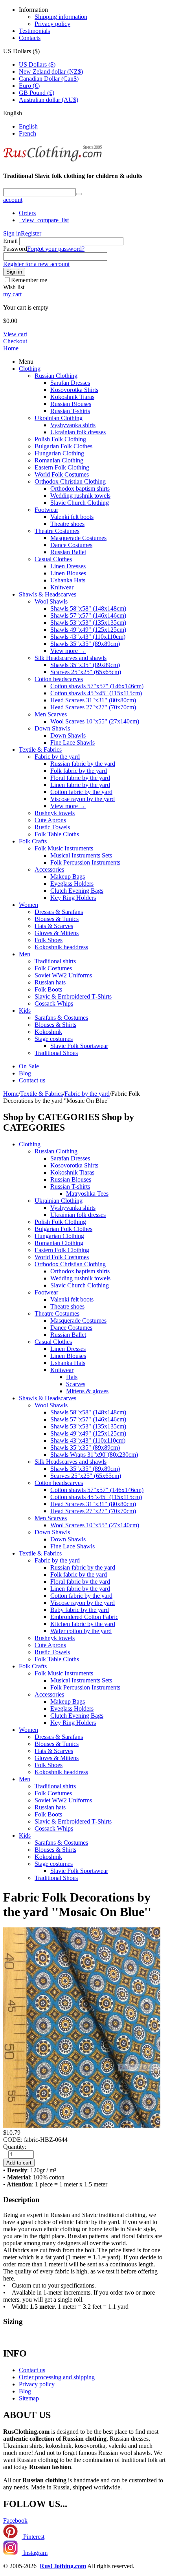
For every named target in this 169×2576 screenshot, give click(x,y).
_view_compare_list (44, 220)
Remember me (29, 280)
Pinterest (33, 2537)
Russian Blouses (71, 404)
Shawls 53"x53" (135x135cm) (88, 623)
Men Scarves (51, 714)
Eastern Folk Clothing (62, 467)
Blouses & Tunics (57, 919)
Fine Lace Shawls (73, 742)
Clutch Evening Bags (77, 891)
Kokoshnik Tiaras (72, 397)
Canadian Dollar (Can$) (49, 79)
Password (15, 249)
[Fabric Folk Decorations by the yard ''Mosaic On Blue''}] (82, 2126)
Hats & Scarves (54, 926)
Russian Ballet (68, 552)
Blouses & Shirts (55, 1025)
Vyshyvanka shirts (73, 425)
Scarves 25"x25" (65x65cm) (86, 672)
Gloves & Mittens (57, 933)
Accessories (49, 869)
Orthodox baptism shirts (80, 489)
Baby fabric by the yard (80, 1610)
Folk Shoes (49, 940)
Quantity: (15, 2147)
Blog (25, 1073)
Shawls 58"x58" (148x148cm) (88, 608)
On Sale (29, 1066)
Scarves (76, 1384)
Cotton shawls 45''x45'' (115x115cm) (96, 693)
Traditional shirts (55, 961)
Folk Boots (48, 989)
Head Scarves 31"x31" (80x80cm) (93, 700)
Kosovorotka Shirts (74, 390)
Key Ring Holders (73, 898)
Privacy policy (52, 24)
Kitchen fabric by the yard (83, 1624)
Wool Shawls (51, 601)
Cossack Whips (54, 1003)
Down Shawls (52, 728)
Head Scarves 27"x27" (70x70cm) (93, 707)
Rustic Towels (52, 827)
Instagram (35, 2553)
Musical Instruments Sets (81, 855)
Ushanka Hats (68, 580)
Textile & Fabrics (40, 750)
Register (31, 233)
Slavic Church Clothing (80, 503)
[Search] (79, 194)
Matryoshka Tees (87, 1194)
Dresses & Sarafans (59, 912)
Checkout (15, 341)
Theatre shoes (67, 524)
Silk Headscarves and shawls (71, 658)
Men (25, 954)
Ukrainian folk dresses (78, 432)
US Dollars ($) (37, 64)
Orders (27, 213)
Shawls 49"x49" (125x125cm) (88, 630)
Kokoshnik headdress (61, 947)
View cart (15, 334)
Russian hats (50, 982)
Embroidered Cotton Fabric (84, 1617)
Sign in (12, 233)
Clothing (30, 369)
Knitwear (62, 587)
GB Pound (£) (37, 93)
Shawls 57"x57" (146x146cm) (88, 615)
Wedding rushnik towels (80, 496)
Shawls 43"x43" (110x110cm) (88, 637)
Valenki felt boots (72, 517)
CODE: (13, 2140)
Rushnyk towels (55, 813)
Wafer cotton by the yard (81, 1631)
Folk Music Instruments (64, 848)
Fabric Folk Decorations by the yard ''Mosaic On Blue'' (77, 1904)
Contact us (32, 1080)
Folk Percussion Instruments (85, 862)
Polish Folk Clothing (60, 439)
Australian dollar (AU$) (49, 100)
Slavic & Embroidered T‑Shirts (73, 996)
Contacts (30, 38)
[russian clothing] (52, 160)
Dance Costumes (71, 545)
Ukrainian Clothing (59, 418)
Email (10, 241)
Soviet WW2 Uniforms (63, 975)
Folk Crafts (33, 841)
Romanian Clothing (59, 460)
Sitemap (29, 2398)
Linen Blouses (68, 573)
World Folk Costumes (62, 474)
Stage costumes (54, 1039)
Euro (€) (29, 86)
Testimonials (34, 31)
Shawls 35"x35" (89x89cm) (85, 644)
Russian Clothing (56, 376)
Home (11, 348)
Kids (25, 1011)
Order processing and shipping (57, 2377)
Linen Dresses (68, 566)
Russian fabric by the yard (83, 764)
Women (28, 905)
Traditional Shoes (56, 1053)
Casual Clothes (53, 559)
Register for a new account (36, 264)
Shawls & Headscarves (48, 594)
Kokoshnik (48, 1032)
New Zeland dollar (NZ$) (51, 72)
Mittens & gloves (87, 1391)
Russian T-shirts (70, 411)
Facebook (15, 2521)
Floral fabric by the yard (80, 778)
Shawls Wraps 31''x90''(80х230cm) (94, 1455)
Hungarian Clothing (59, 453)
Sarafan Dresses (70, 383)
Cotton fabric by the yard (81, 792)
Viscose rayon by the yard (83, 799)
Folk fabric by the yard (79, 771)
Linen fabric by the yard (80, 785)
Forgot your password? (56, 249)
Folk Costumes (53, 968)
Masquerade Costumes (78, 538)
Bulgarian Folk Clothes (63, 446)
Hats (72, 1377)
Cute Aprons (50, 820)
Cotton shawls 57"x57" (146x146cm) (97, 686)
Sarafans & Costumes (61, 1018)
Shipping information (61, 17)
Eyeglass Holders (72, 884)
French (28, 133)
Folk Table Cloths (57, 834)
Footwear (46, 510)
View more (68, 651)
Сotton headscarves (59, 679)
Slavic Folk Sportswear (79, 1046)
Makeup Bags (68, 876)
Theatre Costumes (57, 531)
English (28, 126)
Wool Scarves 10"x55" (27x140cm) (95, 721)
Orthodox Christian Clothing (70, 481)
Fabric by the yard (57, 757)
